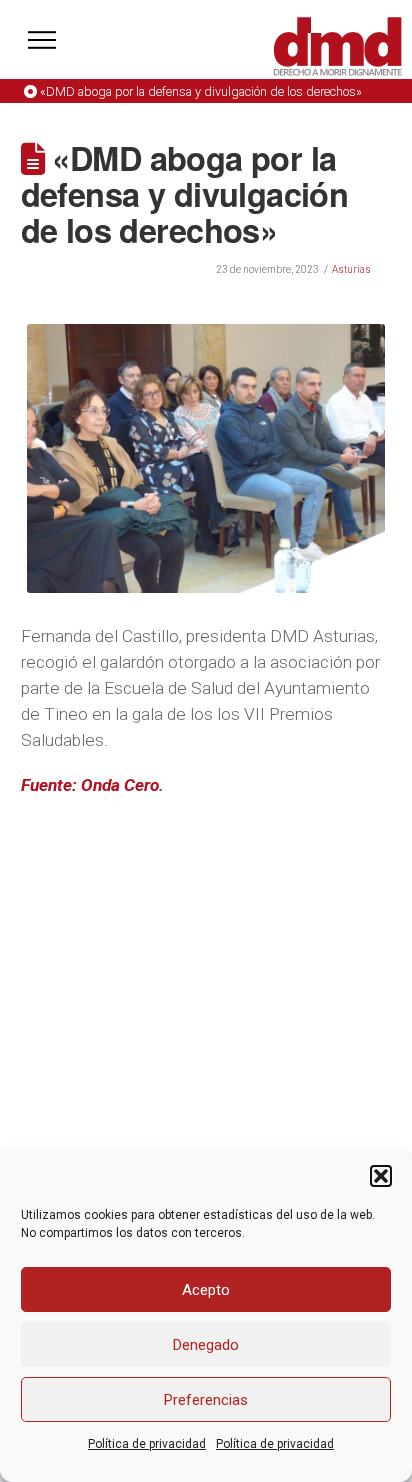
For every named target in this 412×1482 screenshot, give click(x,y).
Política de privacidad (147, 1444)
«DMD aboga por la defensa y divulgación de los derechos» (201, 91)
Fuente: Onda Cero (90, 785)
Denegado (206, 1345)
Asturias (351, 269)
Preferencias (206, 1400)
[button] (381, 1176)
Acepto (206, 1290)
